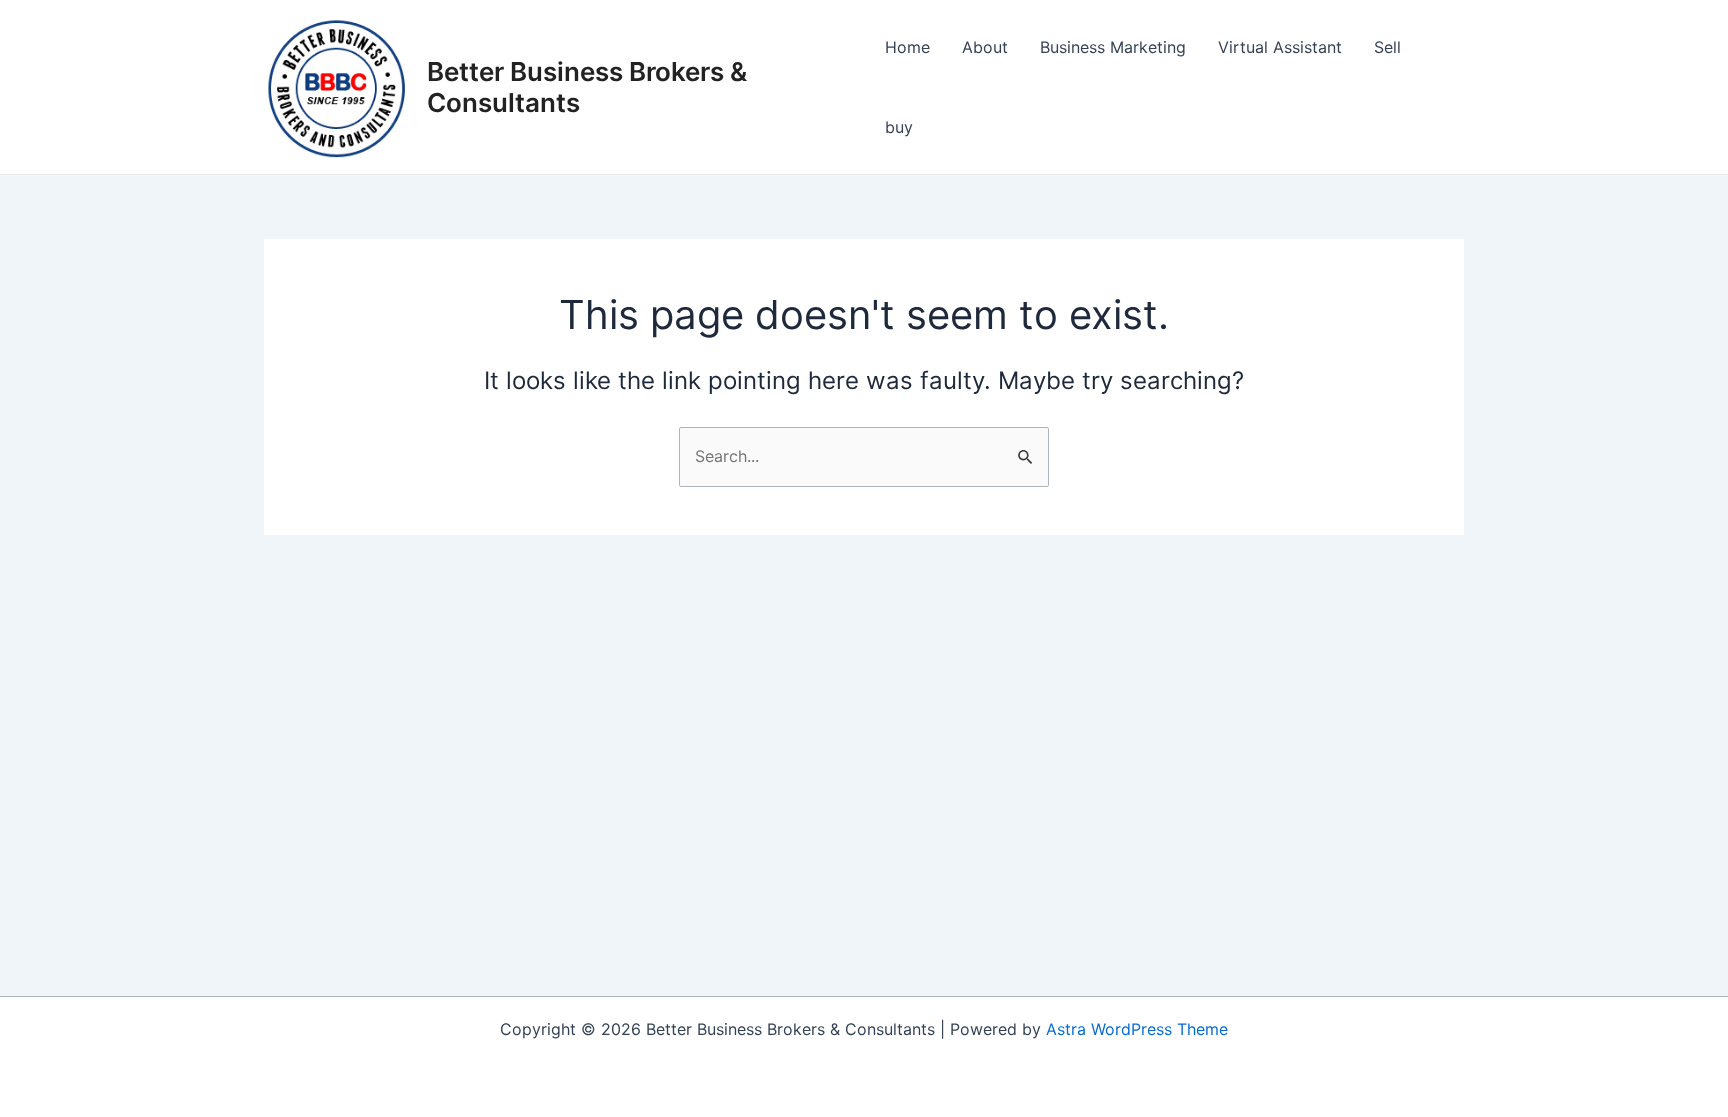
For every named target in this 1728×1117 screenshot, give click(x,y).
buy (899, 127)
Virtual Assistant (1280, 47)
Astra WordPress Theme (1137, 1029)
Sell (1387, 47)
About (985, 47)
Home (907, 47)
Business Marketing (1113, 47)
